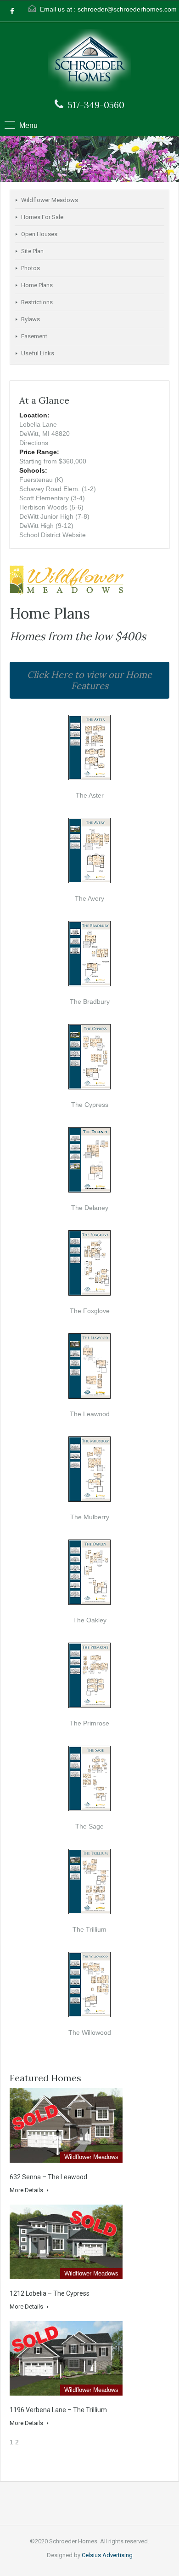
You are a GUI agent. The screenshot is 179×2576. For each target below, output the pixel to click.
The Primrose (89, 1723)
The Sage (89, 1826)
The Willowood (90, 2032)
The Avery (89, 898)
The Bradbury (90, 1001)
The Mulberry (90, 1517)
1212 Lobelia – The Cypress (50, 2293)
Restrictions (37, 302)
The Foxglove (90, 1311)
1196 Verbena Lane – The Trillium (58, 2410)
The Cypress (90, 1105)
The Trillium (89, 1929)
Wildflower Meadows (50, 200)
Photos (31, 268)
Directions (34, 443)
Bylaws (31, 319)
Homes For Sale (42, 217)
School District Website (53, 535)
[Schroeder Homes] (89, 61)
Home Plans (37, 285)
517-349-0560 (96, 105)
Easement (34, 336)
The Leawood (90, 1414)
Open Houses (39, 234)
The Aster (90, 795)
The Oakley (90, 1620)
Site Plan (32, 251)
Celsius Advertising (107, 2555)
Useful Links (38, 353)
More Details (27, 2190)
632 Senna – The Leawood (48, 2177)
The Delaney (90, 1208)
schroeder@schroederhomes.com (127, 9)
